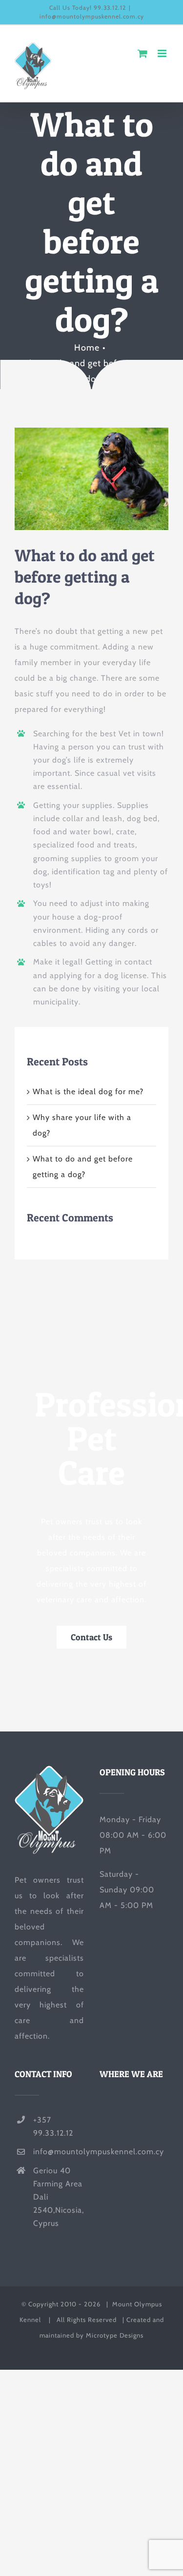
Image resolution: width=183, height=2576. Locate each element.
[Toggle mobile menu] (163, 53)
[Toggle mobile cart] (143, 53)
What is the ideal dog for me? (88, 1091)
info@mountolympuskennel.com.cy (92, 16)
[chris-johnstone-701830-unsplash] (91, 431)
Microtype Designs (115, 2335)
